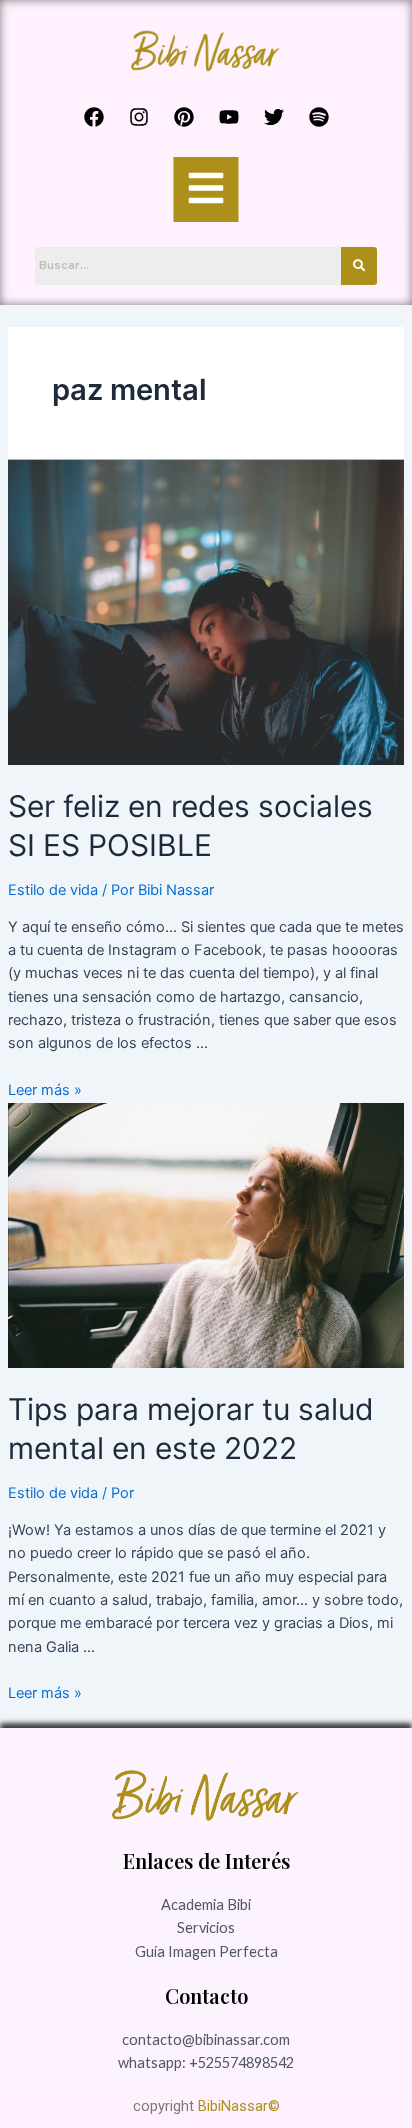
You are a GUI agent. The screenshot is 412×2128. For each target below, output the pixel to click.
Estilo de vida (53, 890)
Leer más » (45, 1090)
